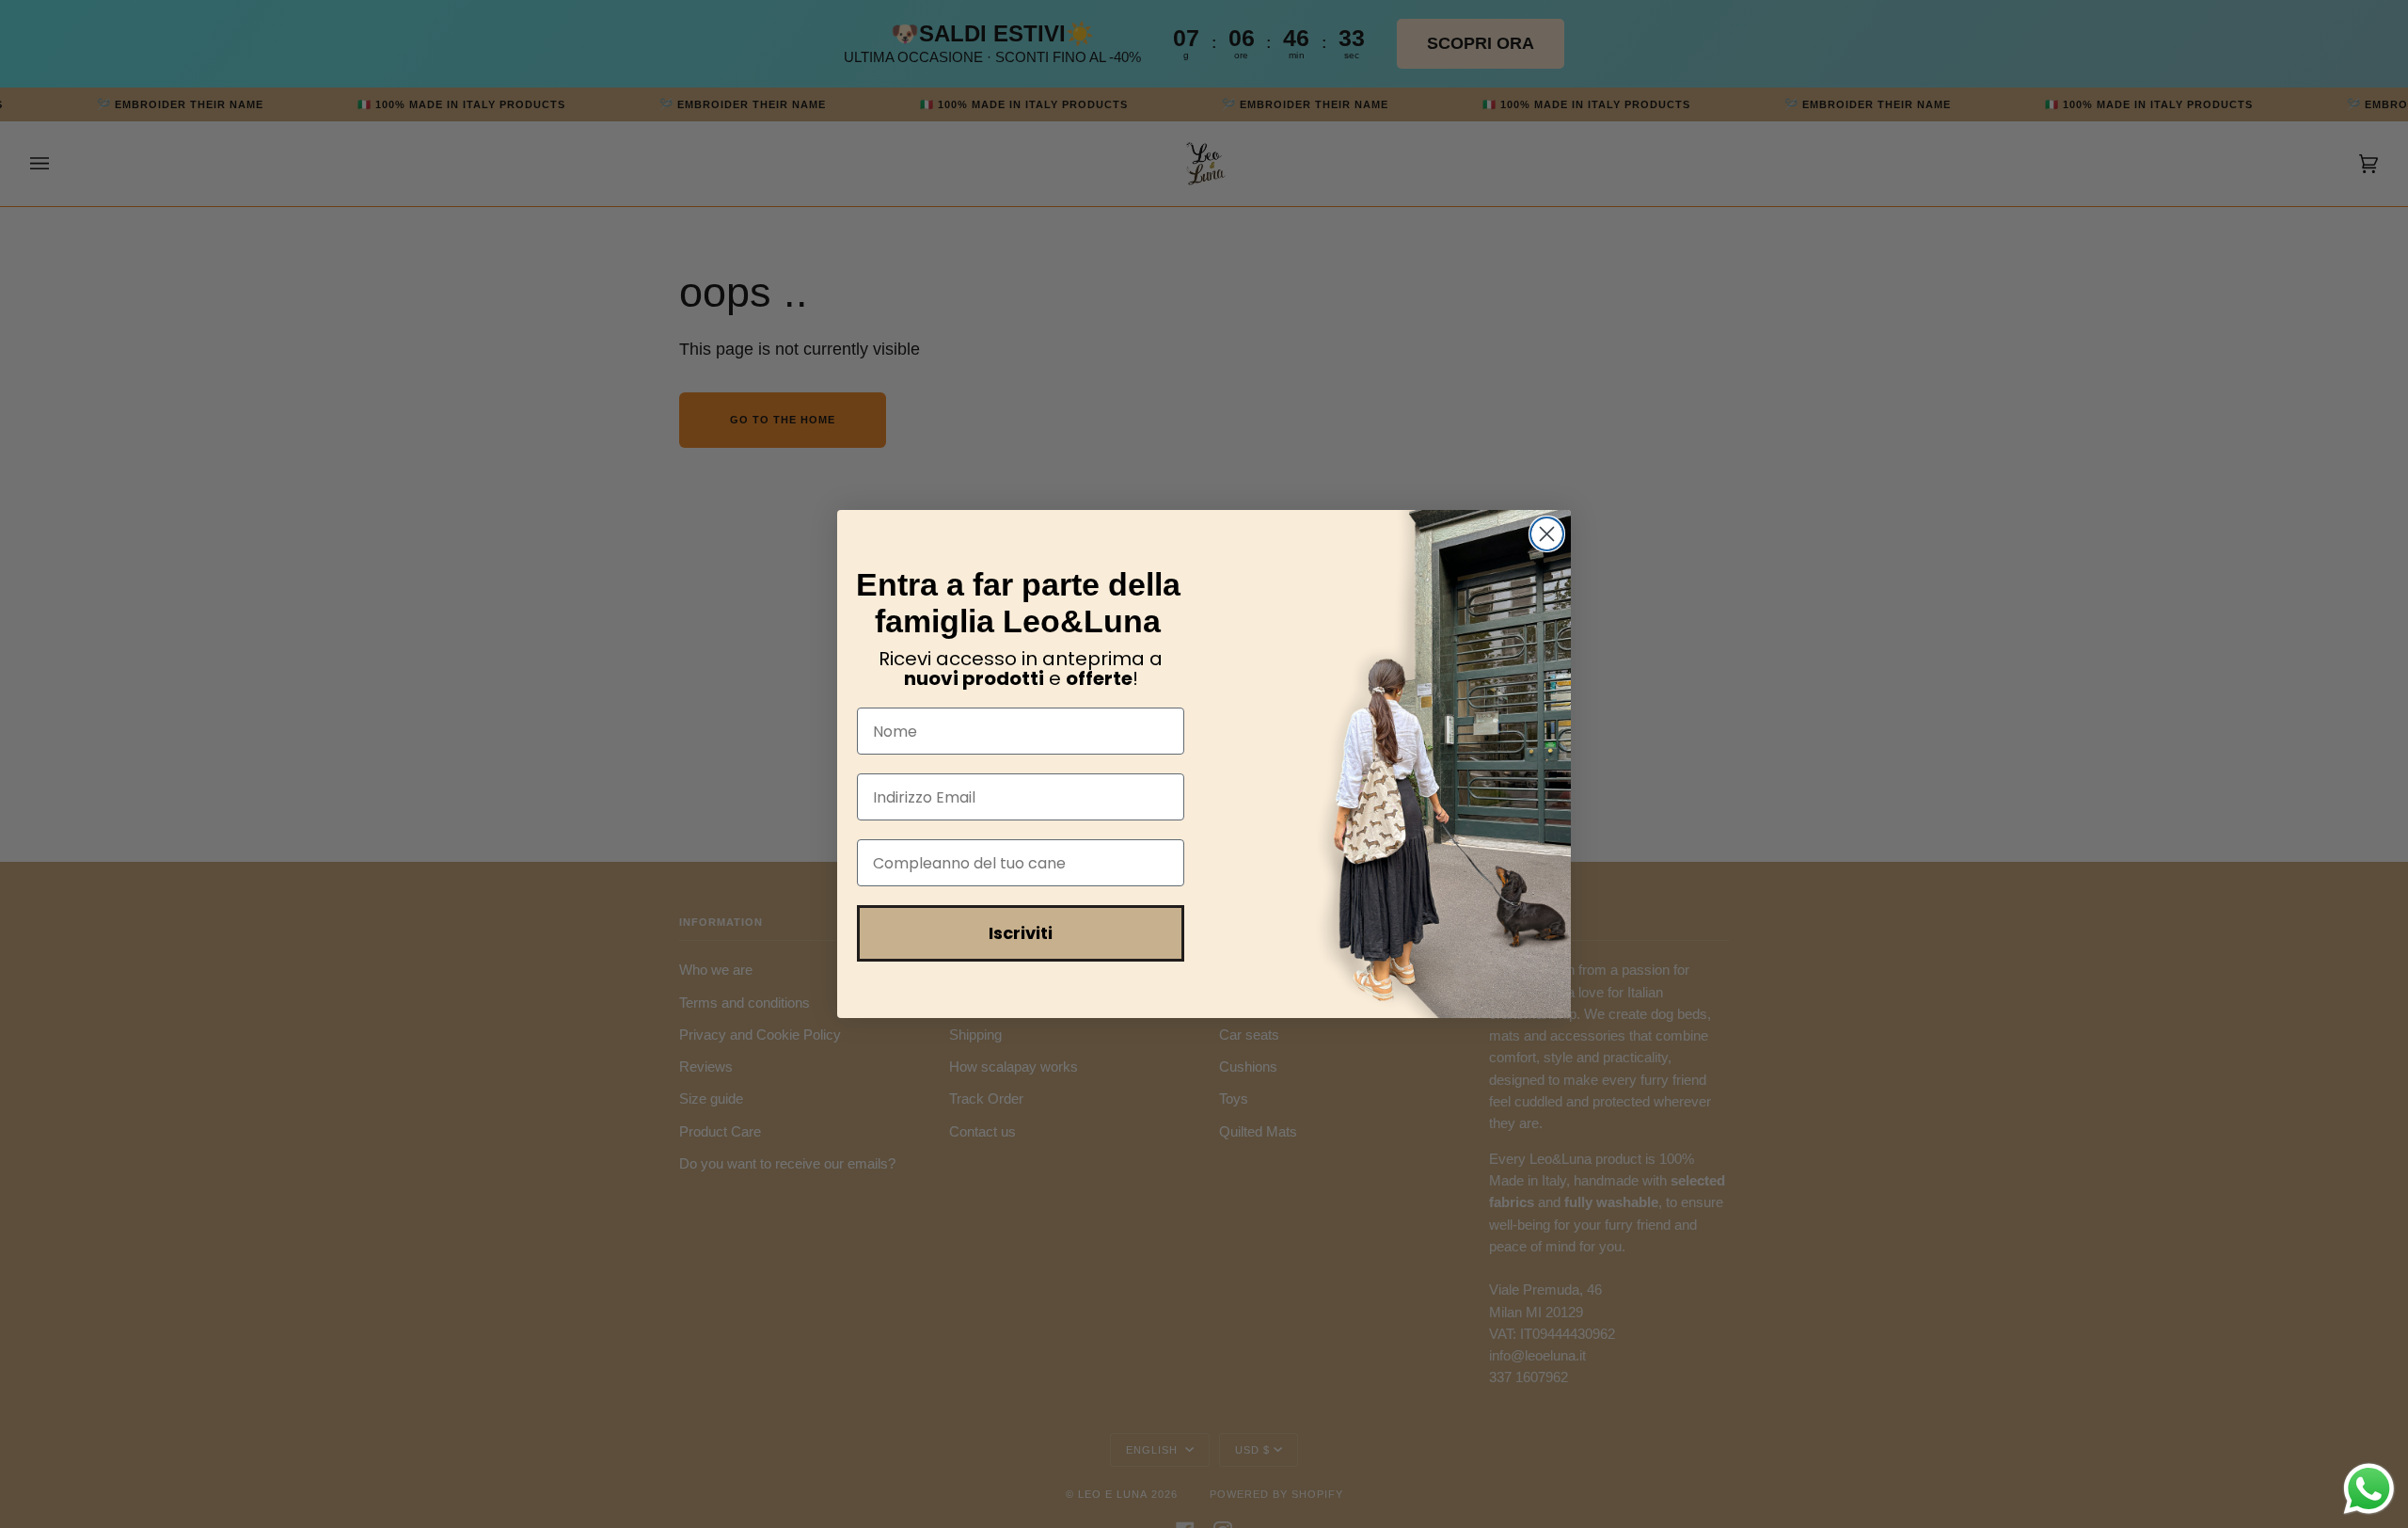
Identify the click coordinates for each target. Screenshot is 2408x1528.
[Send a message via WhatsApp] (2369, 1489)
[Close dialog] (1547, 534)
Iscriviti (1021, 933)
